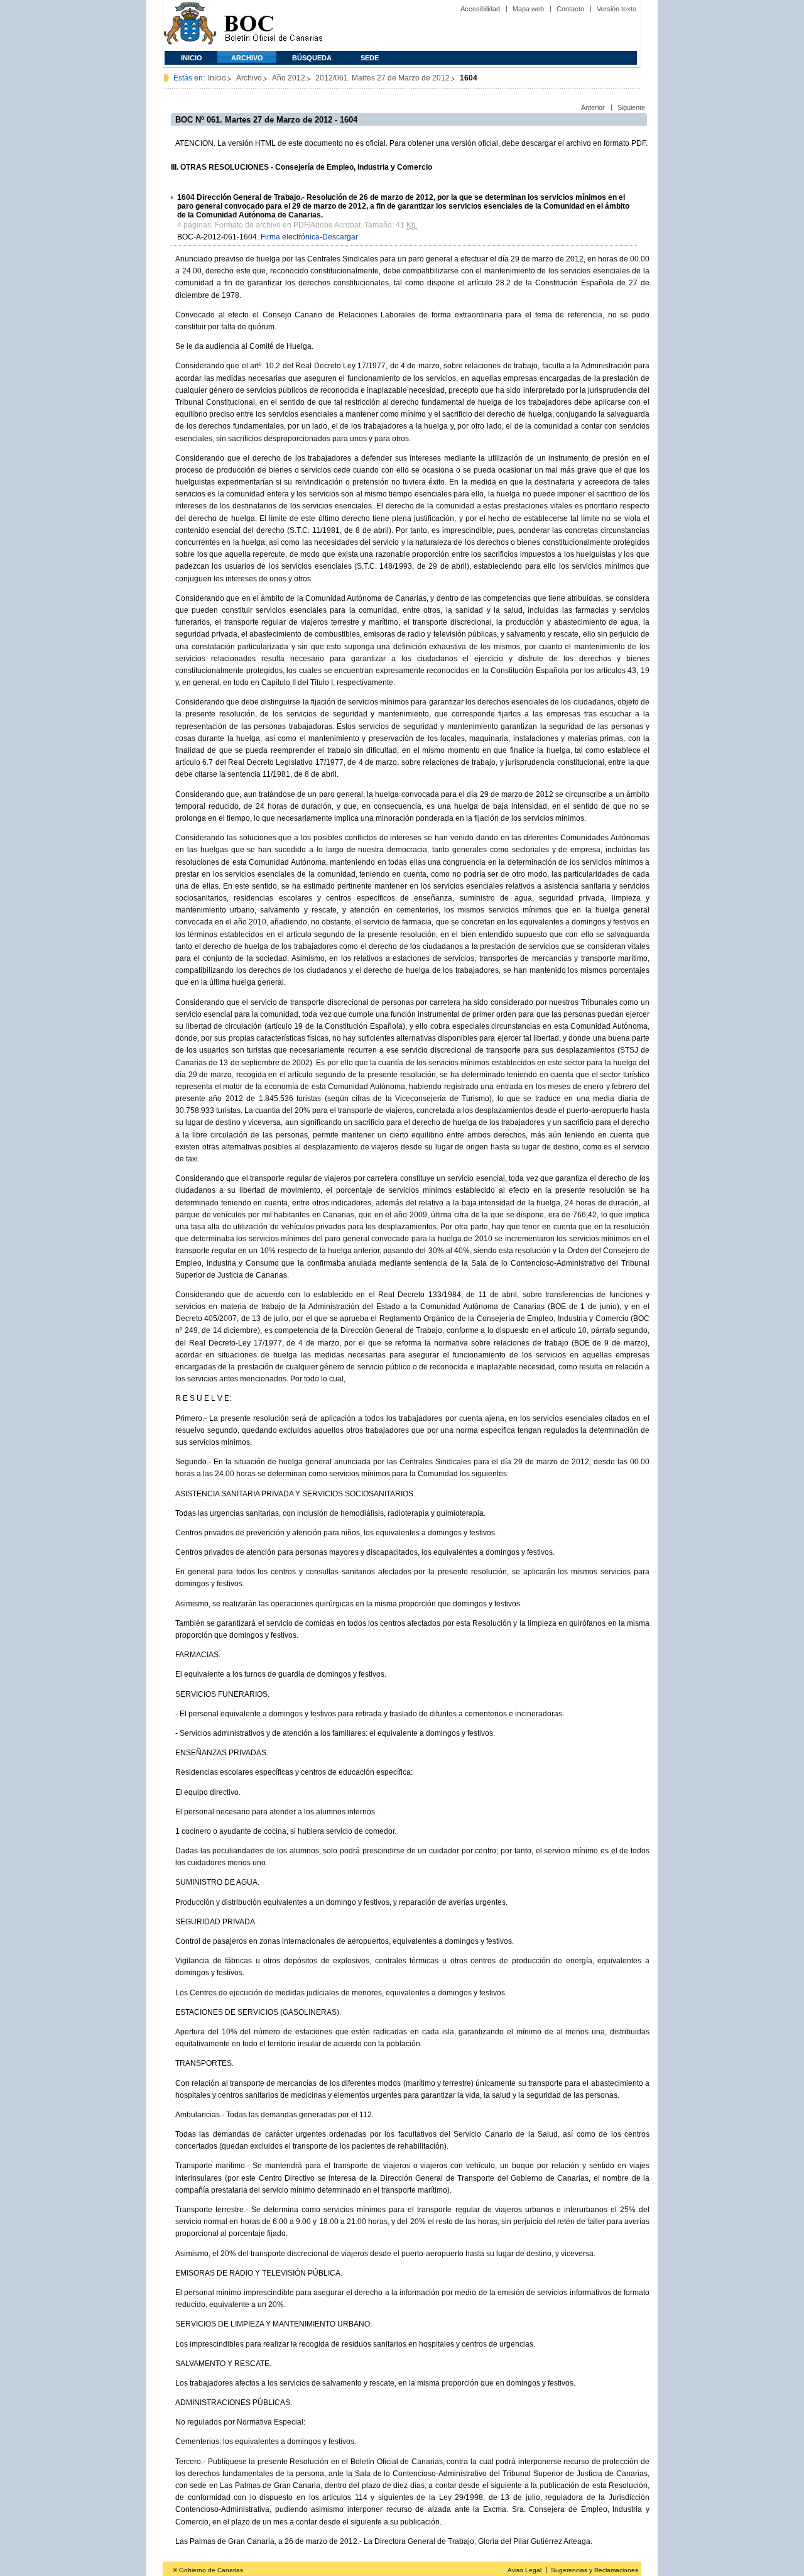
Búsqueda (312, 58)
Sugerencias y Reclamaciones (595, 2570)
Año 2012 (289, 78)
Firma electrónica (290, 237)
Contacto (570, 9)
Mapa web (528, 9)
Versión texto (617, 9)
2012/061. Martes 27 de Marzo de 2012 (383, 78)
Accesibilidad (480, 9)
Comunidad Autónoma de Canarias (190, 25)
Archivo (247, 58)
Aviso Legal (524, 2570)
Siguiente (631, 107)
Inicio (192, 58)
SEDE (370, 58)
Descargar (340, 237)
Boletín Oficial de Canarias (273, 25)
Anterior (593, 107)
